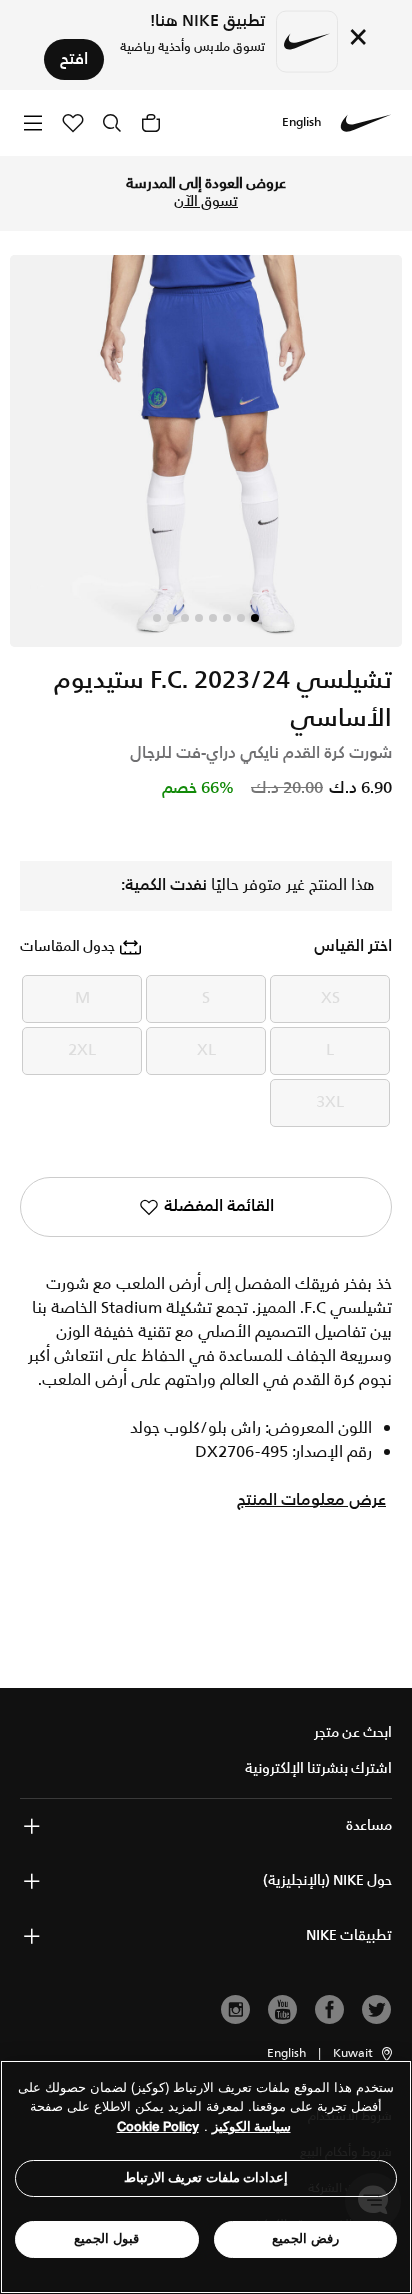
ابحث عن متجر (353, 1733)
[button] (364, 2054)
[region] (206, 2177)
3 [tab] (227, 618)
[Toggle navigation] (33, 122)
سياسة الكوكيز (251, 2126)
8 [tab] (157, 618)
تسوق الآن (206, 202)
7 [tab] (171, 618)
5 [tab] (199, 618)
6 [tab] (185, 618)
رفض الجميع (305, 2238)
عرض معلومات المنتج (311, 1501)
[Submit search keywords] (112, 123)
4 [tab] (213, 618)
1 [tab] (255, 618)
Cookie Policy (158, 2126)
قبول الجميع (106, 2238)
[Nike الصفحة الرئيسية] (366, 123)
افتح (74, 59)
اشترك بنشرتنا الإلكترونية (318, 1769)
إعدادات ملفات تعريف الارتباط (206, 2177)
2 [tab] (241, 618)
